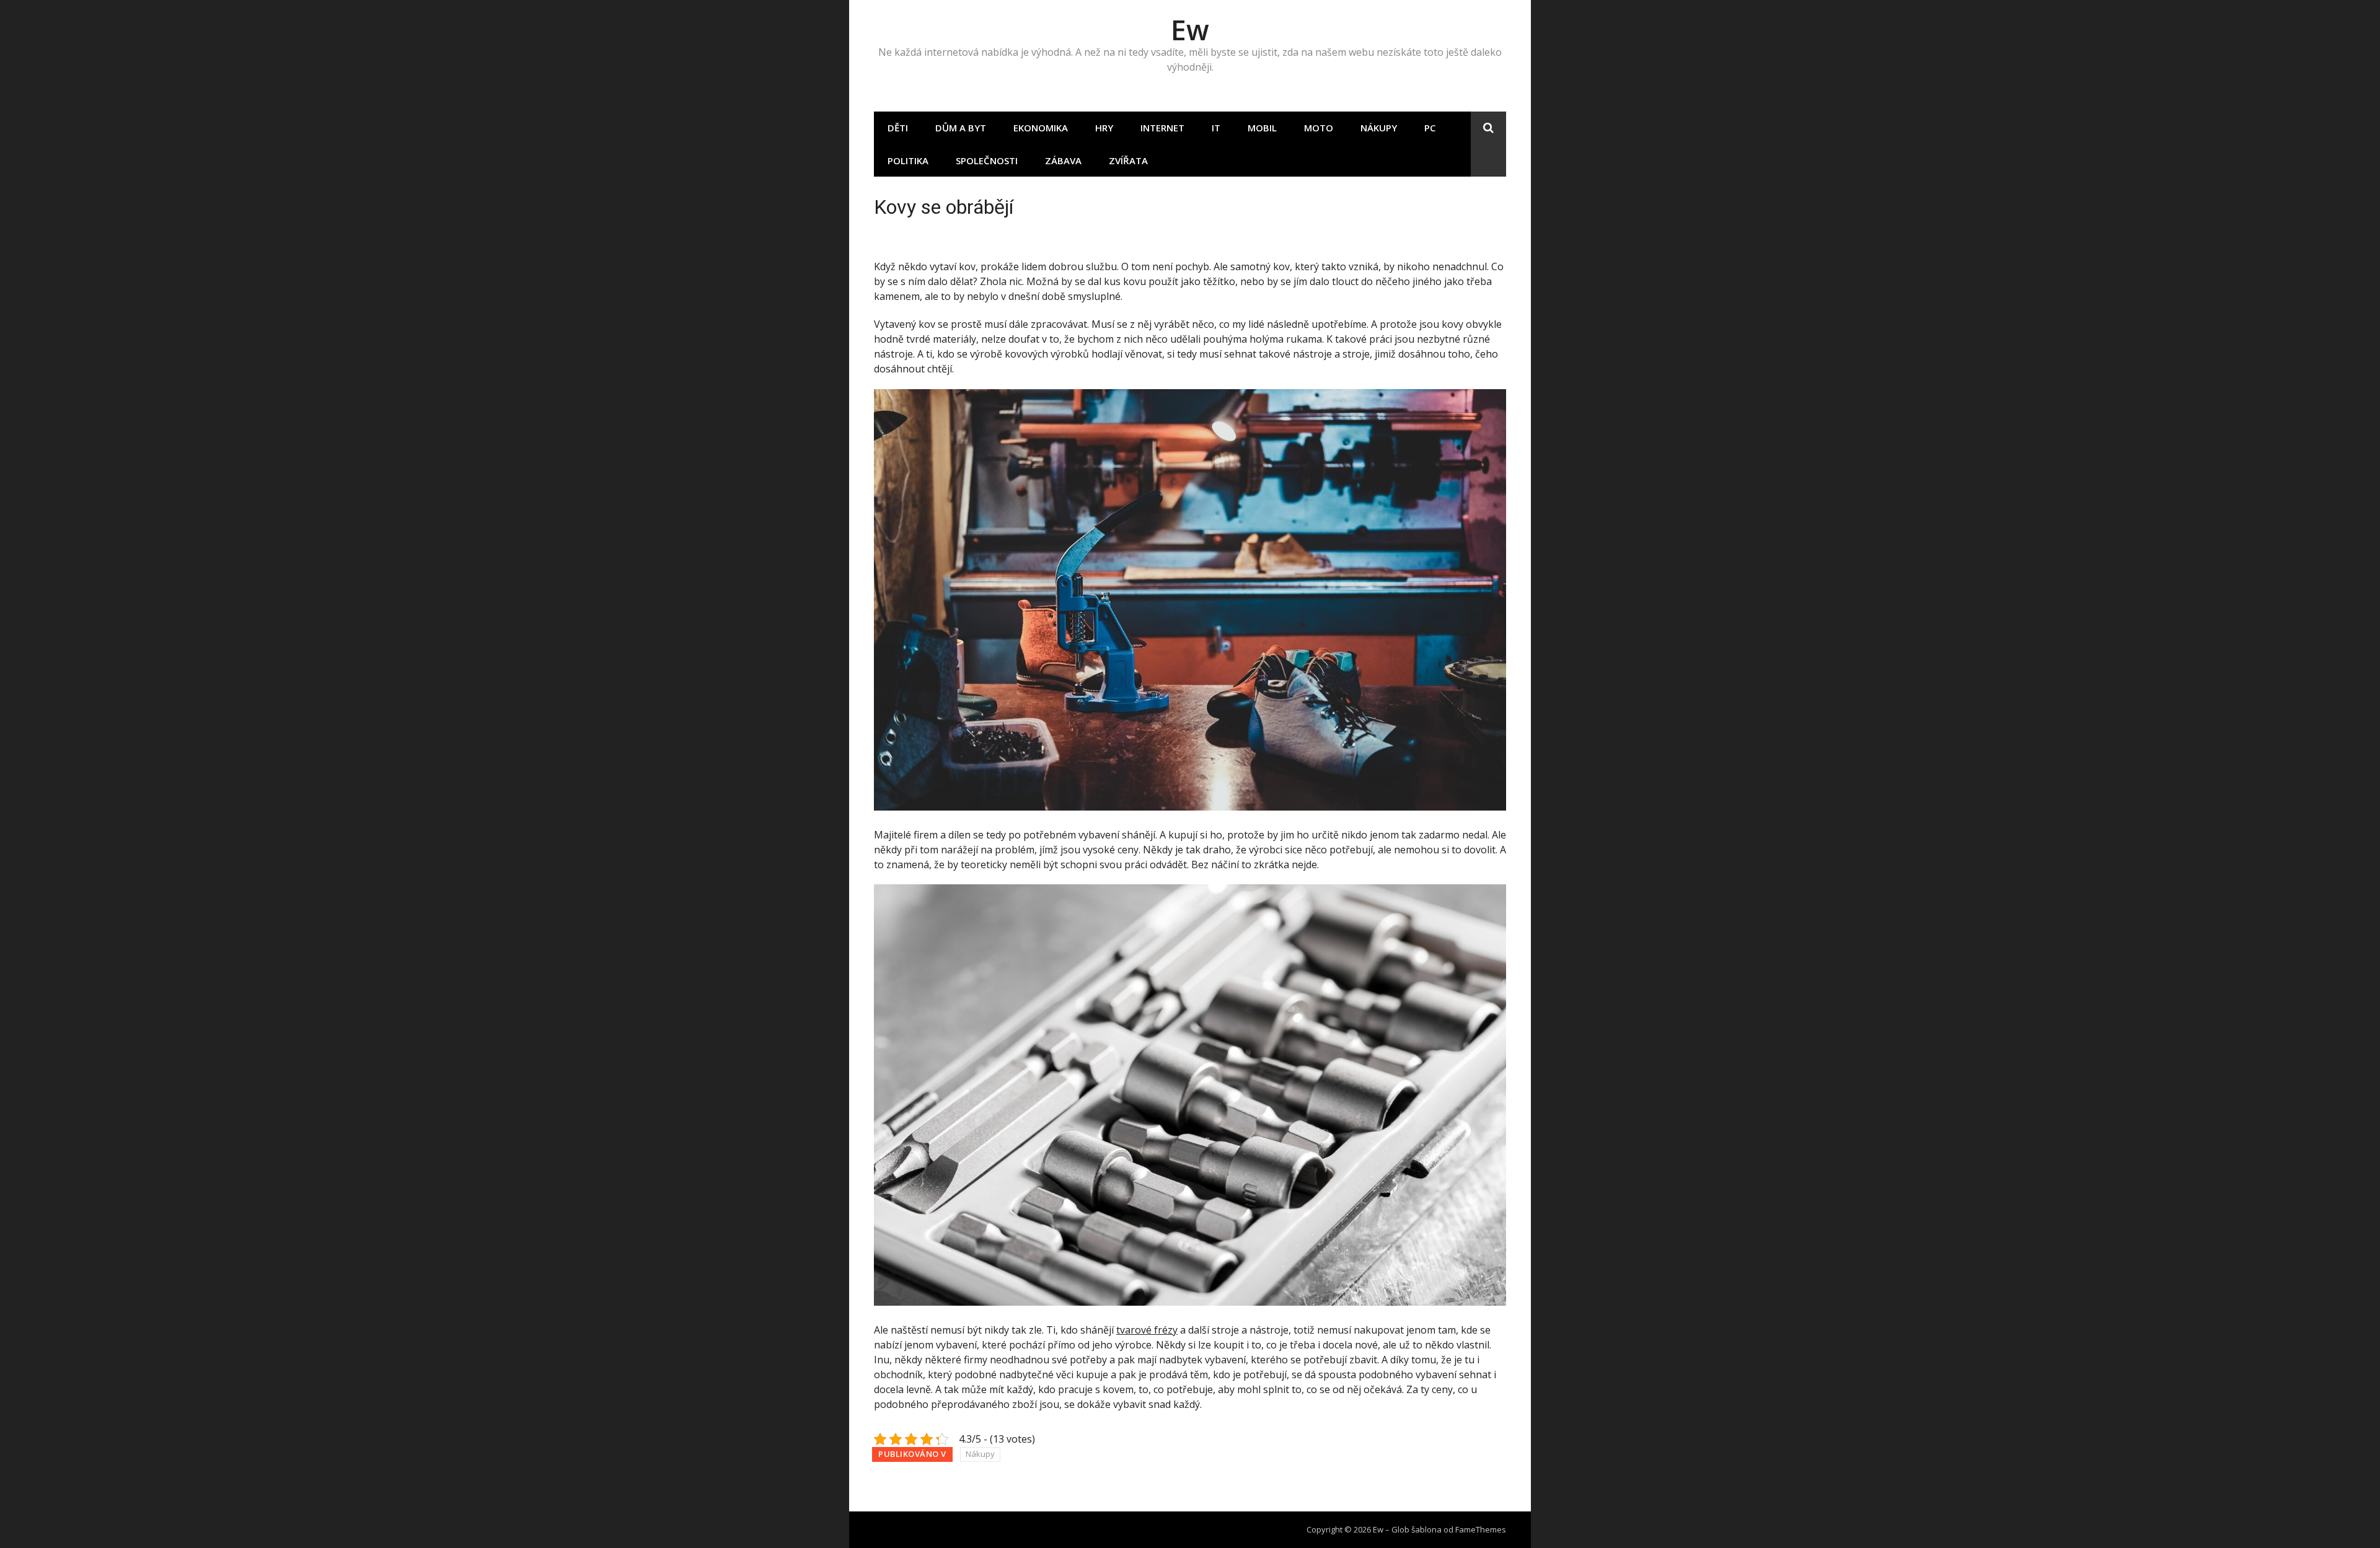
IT (1216, 128)
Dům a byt (961, 128)
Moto (1319, 128)
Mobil (1262, 128)
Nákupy (1379, 128)
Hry (1104, 128)
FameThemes (1481, 1529)
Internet (1162, 128)
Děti (898, 128)
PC (1430, 128)
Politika (908, 161)
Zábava (1063, 161)
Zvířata (1128, 161)
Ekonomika (1041, 128)
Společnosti (987, 161)
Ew (1190, 29)
